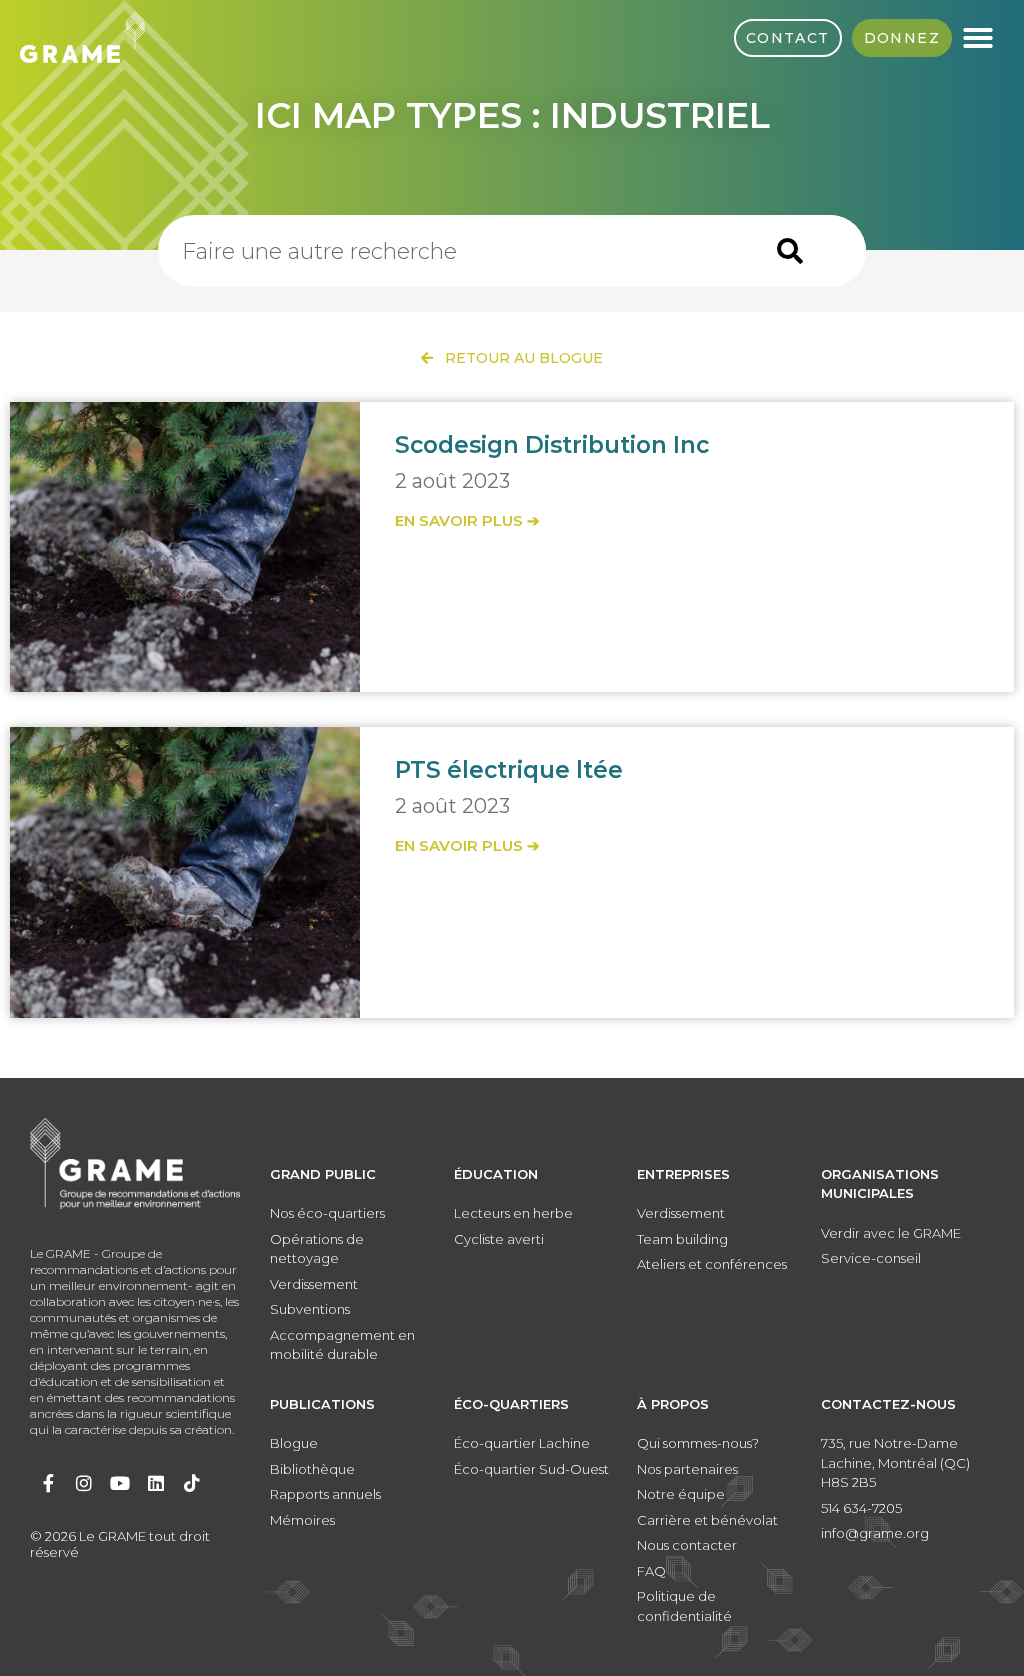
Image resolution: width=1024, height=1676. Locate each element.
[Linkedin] (156, 1483)
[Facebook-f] (48, 1483)
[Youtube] (120, 1483)
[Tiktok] (192, 1483)
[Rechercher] (790, 251)
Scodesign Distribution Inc (552, 445)
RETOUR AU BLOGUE (518, 358)
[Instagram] (84, 1483)
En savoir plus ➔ (467, 520)
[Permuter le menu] (978, 38)
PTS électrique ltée (509, 770)
